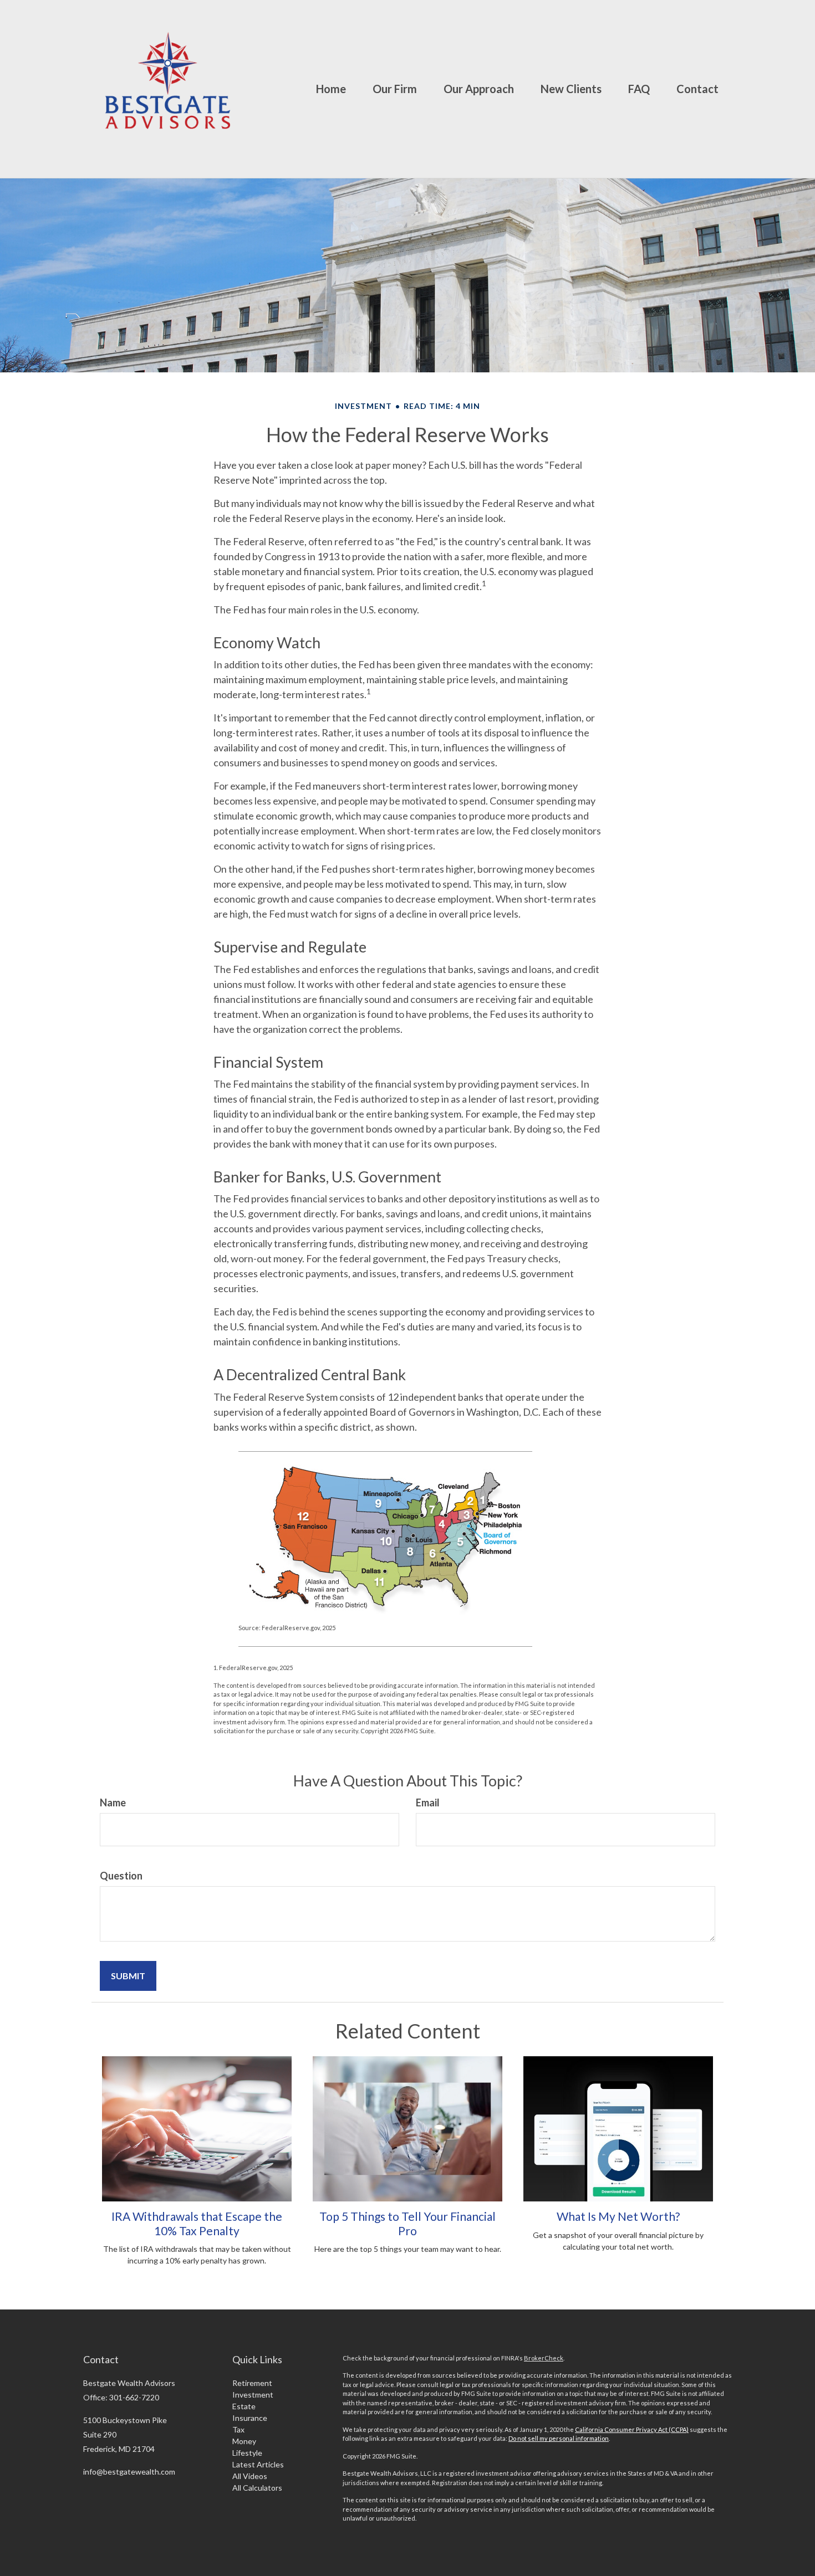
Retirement (252, 2383)
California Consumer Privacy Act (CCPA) (632, 2429)
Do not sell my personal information (559, 2438)
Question (121, 1876)
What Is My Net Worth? (618, 2216)
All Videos (250, 2476)
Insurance (250, 2418)
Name (113, 1802)
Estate (244, 2406)
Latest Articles (258, 2464)
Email (428, 1802)
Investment (253, 2395)
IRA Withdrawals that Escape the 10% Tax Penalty (197, 2223)
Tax (238, 2429)
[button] (395, 89)
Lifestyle (247, 2453)
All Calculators (257, 2488)
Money (244, 2441)
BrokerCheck (544, 2358)
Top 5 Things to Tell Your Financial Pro (407, 2223)
